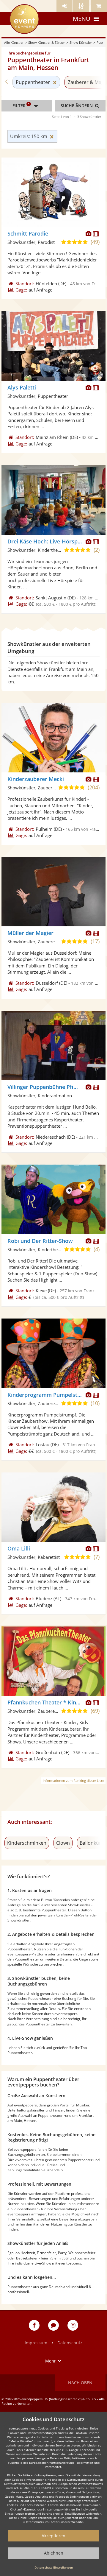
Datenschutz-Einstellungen (54, 2567)
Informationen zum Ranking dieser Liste (73, 1781)
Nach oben (80, 2383)
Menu (82, 19)
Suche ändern (77, 106)
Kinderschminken (27, 1843)
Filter (21, 105)
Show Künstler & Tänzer (47, 42)
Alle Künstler (14, 42)
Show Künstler (81, 42)
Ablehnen (54, 2553)
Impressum (36, 2343)
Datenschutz (70, 2343)
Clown (63, 1843)
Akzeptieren (53, 2536)
